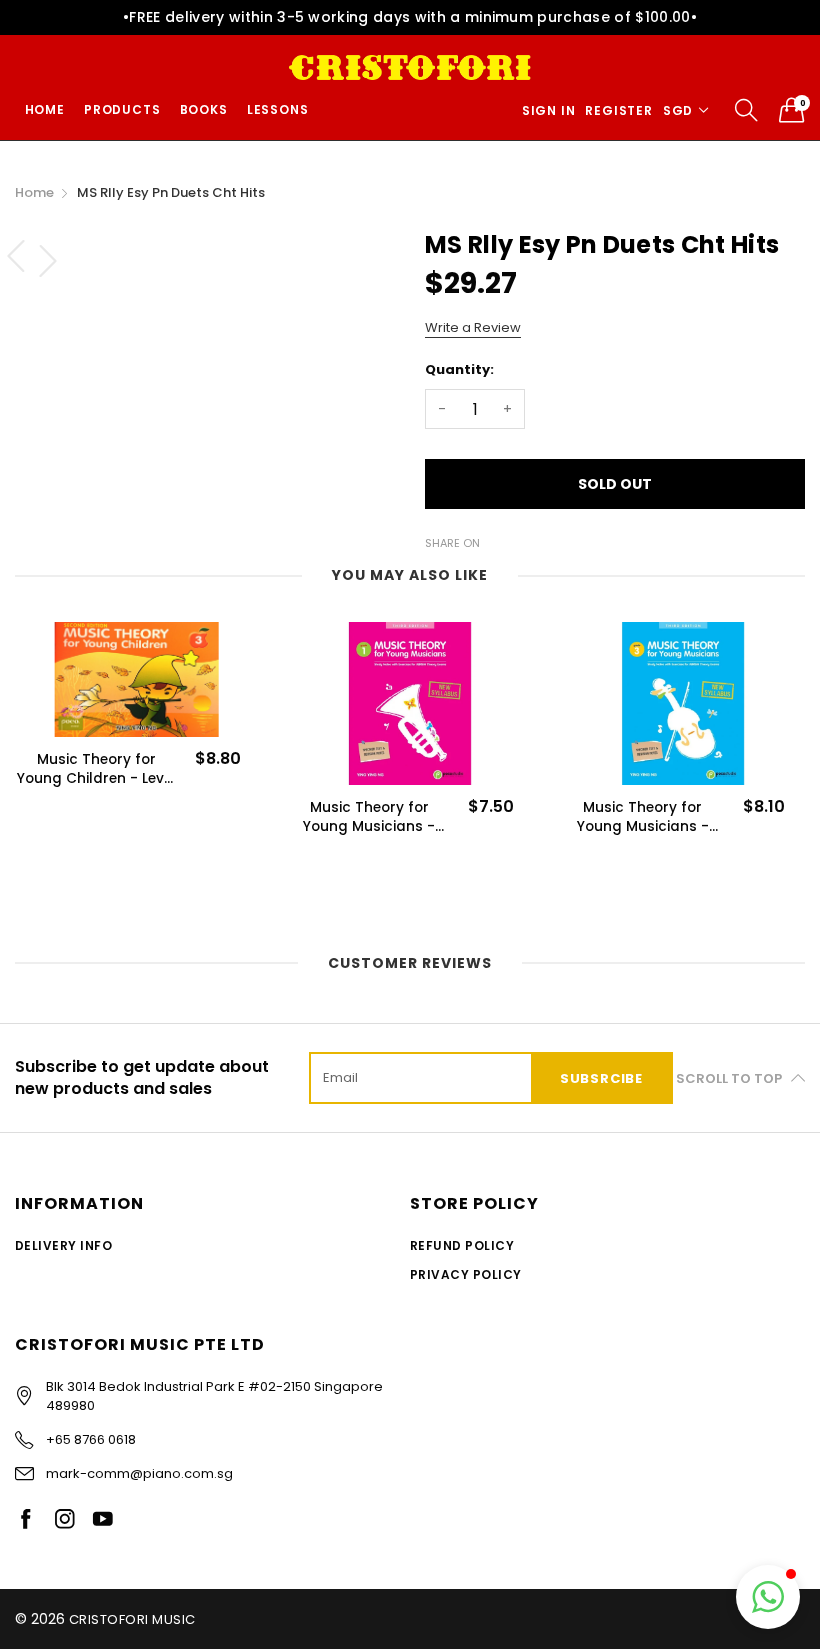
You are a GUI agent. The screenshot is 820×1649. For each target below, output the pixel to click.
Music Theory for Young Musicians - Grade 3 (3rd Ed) (643, 817)
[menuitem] (44, 110)
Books (204, 109)
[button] (768, 1597)
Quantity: (459, 369)
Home (45, 109)
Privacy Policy (466, 1274)
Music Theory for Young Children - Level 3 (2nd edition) (96, 769)
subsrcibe (601, 1078)
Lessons (278, 109)
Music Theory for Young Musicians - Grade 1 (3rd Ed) (369, 817)
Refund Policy (462, 1245)
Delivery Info (63, 1245)
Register (618, 110)
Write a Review (473, 327)
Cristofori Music (132, 1619)
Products (122, 109)
